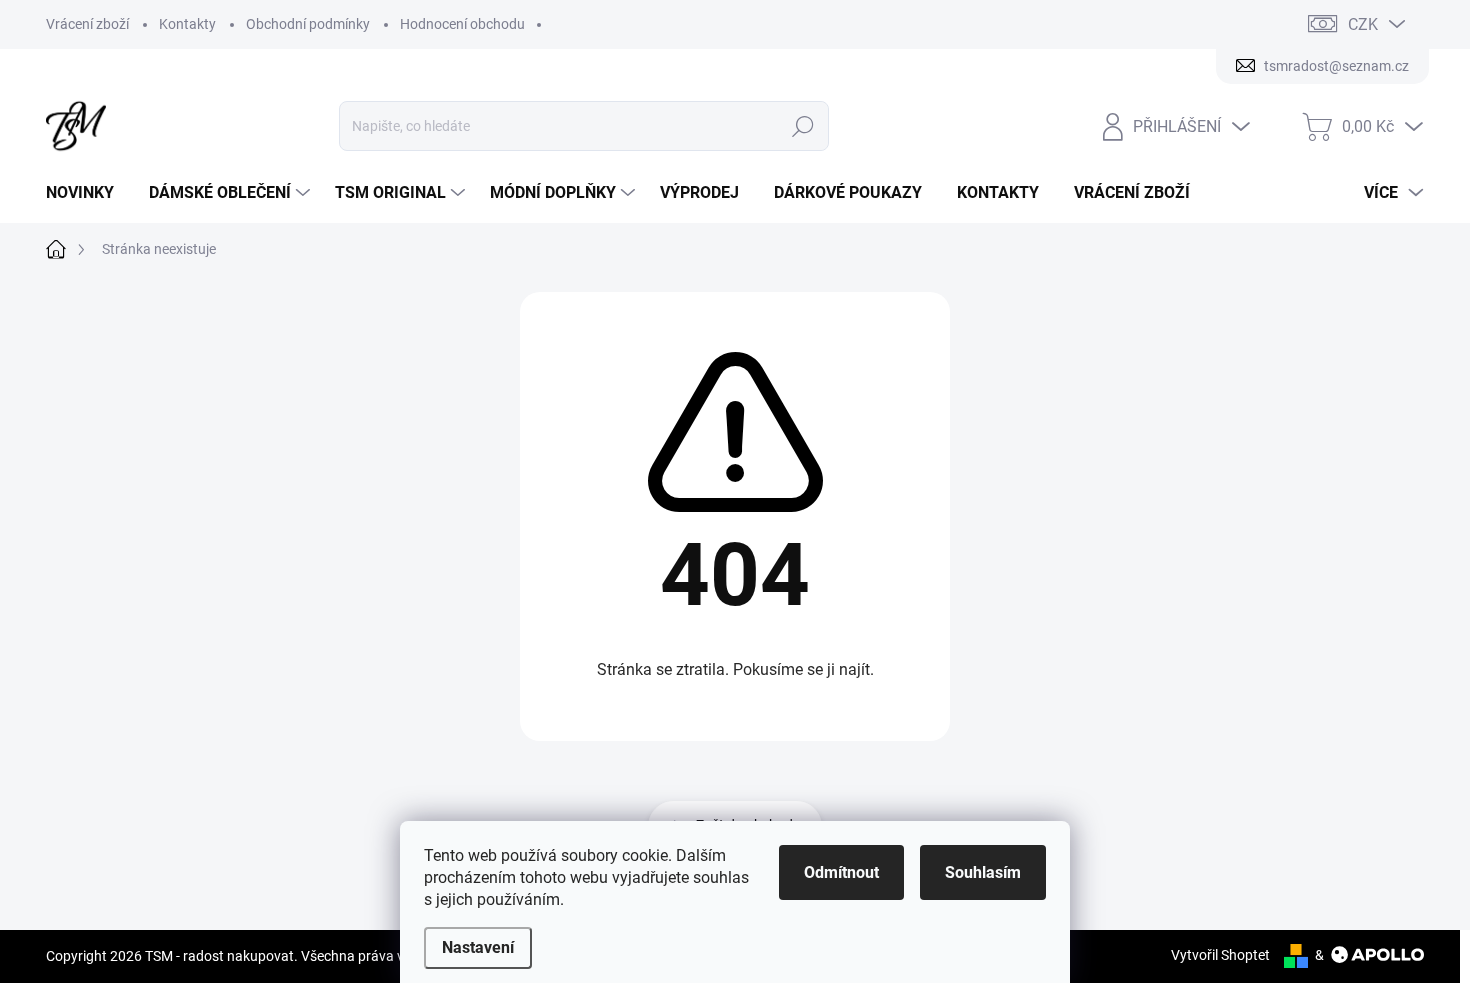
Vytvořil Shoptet (1220, 955)
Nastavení (478, 947)
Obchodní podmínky (308, 24)
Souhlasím (983, 872)
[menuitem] (87, 193)
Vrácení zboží (87, 24)
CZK (1363, 24)
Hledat (803, 126)
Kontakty (187, 24)
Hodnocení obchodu (462, 24)
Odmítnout (841, 872)
